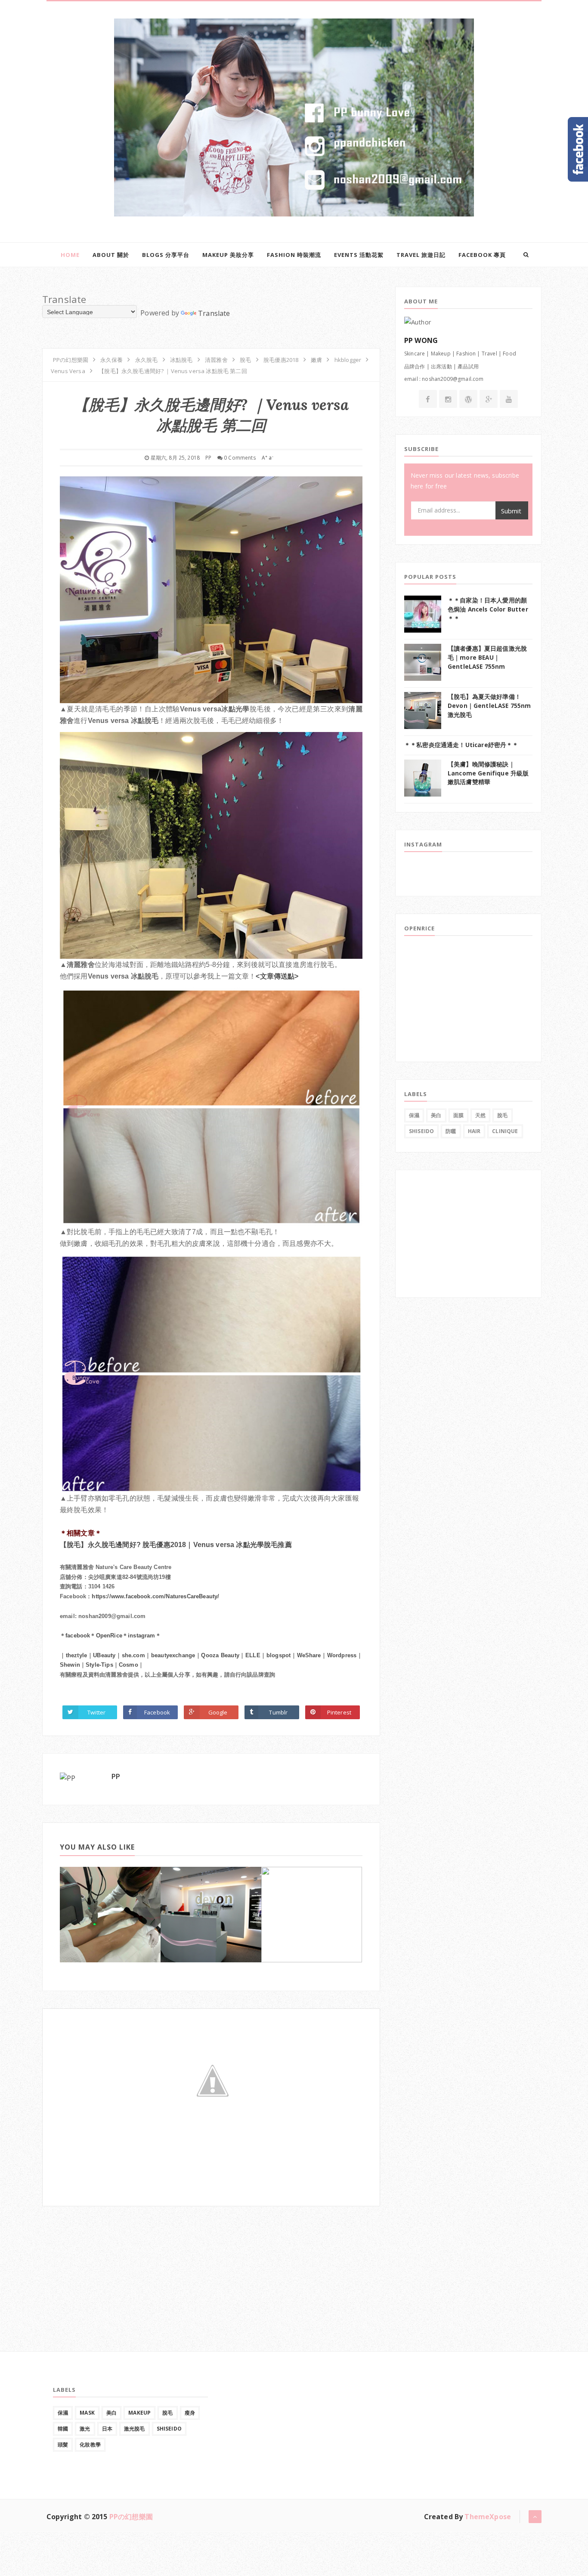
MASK (87, 2413)
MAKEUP (139, 2413)
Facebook (157, 1712)
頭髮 (63, 2445)
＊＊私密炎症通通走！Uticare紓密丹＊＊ (461, 745)
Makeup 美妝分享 (228, 255)
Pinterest (339, 1712)
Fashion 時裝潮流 (294, 255)
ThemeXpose (488, 2517)
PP (116, 1776)
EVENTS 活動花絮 (359, 255)
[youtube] (509, 399)
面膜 (458, 1115)
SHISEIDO (421, 1131)
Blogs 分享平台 (166, 255)
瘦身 (190, 2413)
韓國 (63, 2429)
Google (218, 1712)
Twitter (96, 1712)
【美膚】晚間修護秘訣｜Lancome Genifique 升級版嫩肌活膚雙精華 (488, 773)
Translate (214, 313)
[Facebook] (428, 399)
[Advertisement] (107, 2260)
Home (70, 255)
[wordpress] (468, 399)
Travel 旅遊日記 (421, 255)
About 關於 (111, 255)
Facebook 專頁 (482, 255)
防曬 (451, 1131)
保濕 (414, 1115)
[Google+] (489, 399)
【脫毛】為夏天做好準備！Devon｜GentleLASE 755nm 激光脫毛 (489, 706)
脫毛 (502, 1115)
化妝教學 (90, 2445)
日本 (107, 2429)
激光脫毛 (135, 2429)
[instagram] (448, 399)
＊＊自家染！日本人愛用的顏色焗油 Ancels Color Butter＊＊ (488, 609)
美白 (436, 1115)
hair (474, 1131)
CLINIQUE (505, 1131)
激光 (85, 2429)
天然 (480, 1115)
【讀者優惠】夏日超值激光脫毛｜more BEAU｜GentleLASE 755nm (487, 657)
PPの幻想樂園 (131, 2517)
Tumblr (278, 1712)
